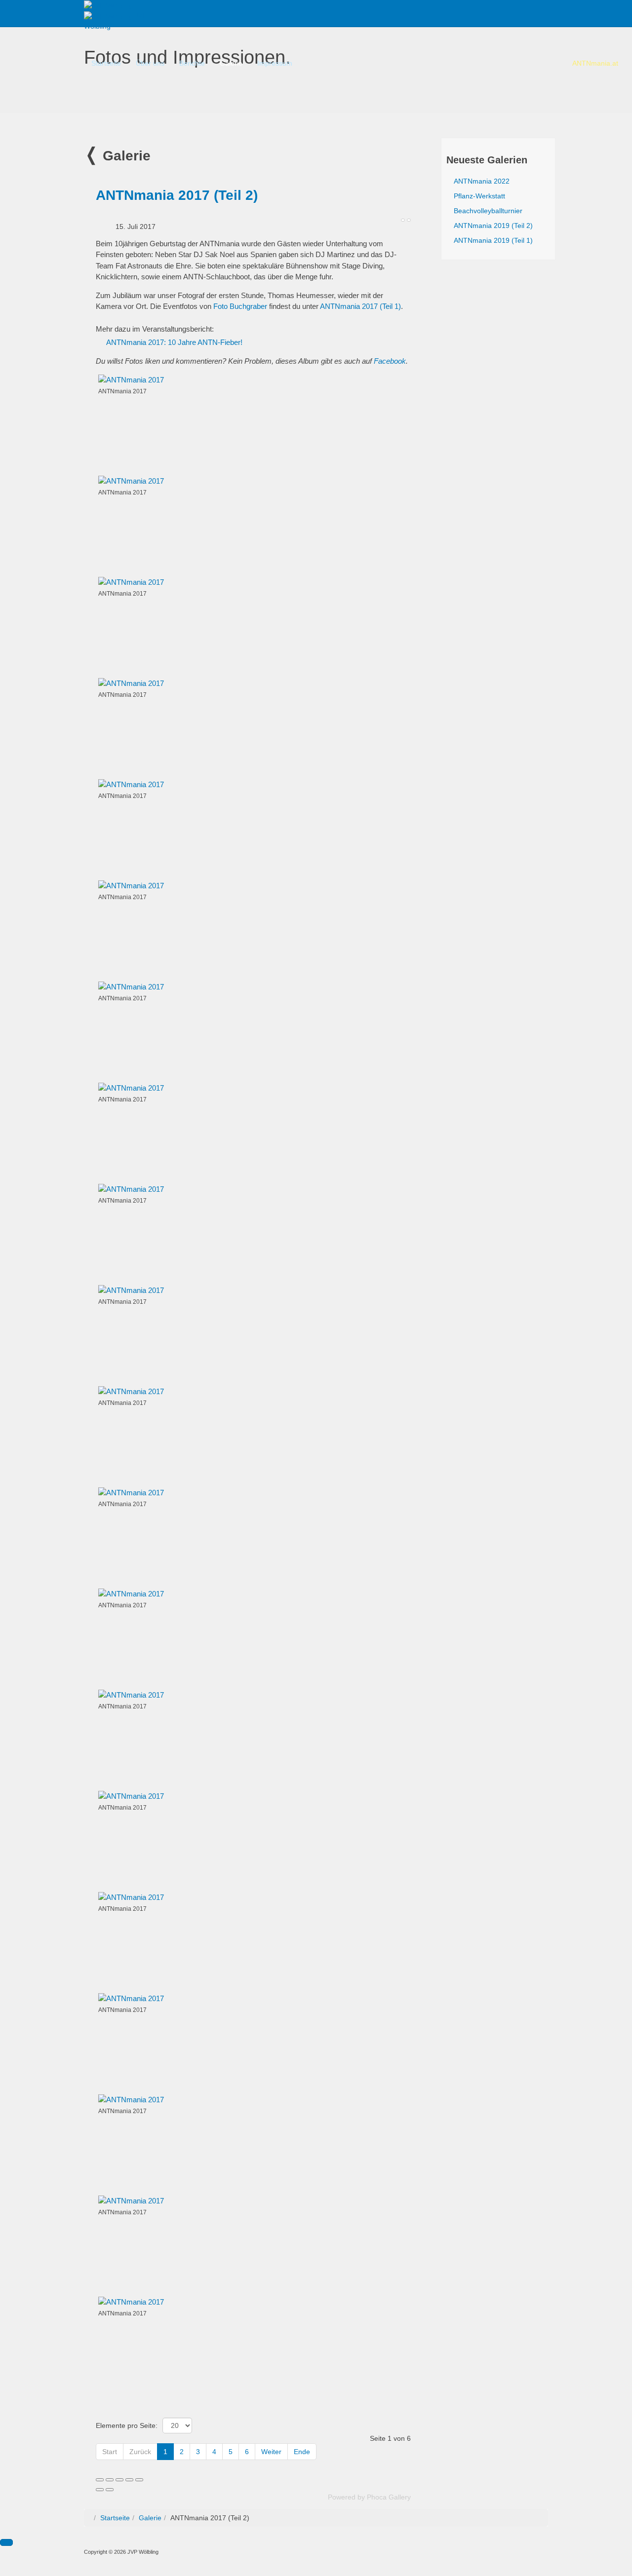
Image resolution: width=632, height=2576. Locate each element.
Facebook (390, 361)
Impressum (275, 63)
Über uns (150, 63)
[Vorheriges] (100, 2490)
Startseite (106, 63)
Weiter (271, 2452)
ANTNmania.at (595, 63)
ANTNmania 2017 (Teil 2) (177, 195)
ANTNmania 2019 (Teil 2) (493, 226)
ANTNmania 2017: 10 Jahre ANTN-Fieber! (174, 342)
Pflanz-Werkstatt (479, 196)
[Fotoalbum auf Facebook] (409, 220)
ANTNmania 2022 (482, 181)
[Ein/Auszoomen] (129, 2480)
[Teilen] (110, 2480)
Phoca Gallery (389, 2497)
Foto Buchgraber (240, 306)
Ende (302, 2452)
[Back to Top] (6, 2542)
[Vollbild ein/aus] (119, 2480)
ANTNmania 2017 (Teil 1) (360, 306)
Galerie (231, 63)
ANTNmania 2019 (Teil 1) (493, 240)
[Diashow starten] (139, 2480)
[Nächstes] (110, 2490)
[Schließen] (100, 2480)
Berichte (192, 63)
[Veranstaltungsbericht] (403, 220)
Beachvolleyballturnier (488, 211)
